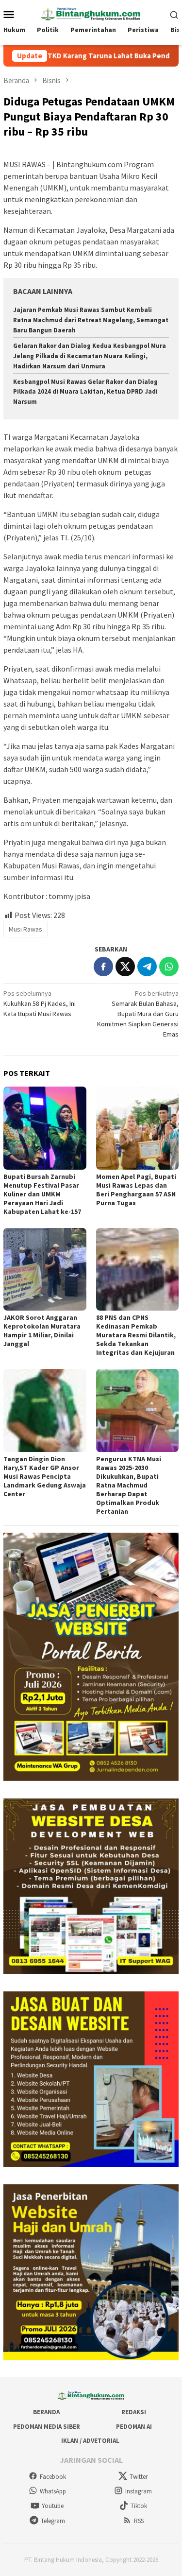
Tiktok (139, 2506)
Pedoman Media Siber (47, 2427)
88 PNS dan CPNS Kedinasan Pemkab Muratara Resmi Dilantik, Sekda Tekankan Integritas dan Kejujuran (136, 1335)
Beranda (46, 2412)
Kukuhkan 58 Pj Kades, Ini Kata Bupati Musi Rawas (40, 1003)
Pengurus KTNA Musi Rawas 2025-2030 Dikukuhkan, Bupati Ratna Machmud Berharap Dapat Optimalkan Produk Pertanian (129, 1485)
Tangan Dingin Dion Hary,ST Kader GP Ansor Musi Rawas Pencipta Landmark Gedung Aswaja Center (45, 1476)
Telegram (53, 2521)
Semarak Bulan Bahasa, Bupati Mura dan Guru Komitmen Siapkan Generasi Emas (138, 1014)
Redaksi (134, 2412)
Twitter (139, 2477)
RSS (139, 2521)
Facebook (53, 2477)
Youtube (53, 2506)
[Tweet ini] (125, 967)
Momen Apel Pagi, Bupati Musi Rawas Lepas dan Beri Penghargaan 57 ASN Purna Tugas (136, 1190)
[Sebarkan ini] (103, 967)
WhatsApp (53, 2491)
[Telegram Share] (147, 967)
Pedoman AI (134, 2427)
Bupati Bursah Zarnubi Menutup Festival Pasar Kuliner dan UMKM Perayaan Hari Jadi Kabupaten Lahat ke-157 (42, 1194)
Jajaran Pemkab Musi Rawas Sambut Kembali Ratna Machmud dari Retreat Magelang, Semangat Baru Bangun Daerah (91, 320)
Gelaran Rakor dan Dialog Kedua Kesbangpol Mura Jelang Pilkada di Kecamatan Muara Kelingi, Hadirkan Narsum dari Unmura (90, 356)
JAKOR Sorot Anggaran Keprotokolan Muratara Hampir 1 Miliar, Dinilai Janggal (42, 1331)
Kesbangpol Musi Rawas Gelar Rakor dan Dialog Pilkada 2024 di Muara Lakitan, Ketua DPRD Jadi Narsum (85, 392)
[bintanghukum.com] (91, 13)
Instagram (139, 2491)
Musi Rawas (25, 929)
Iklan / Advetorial (90, 2441)
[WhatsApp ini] (169, 967)
